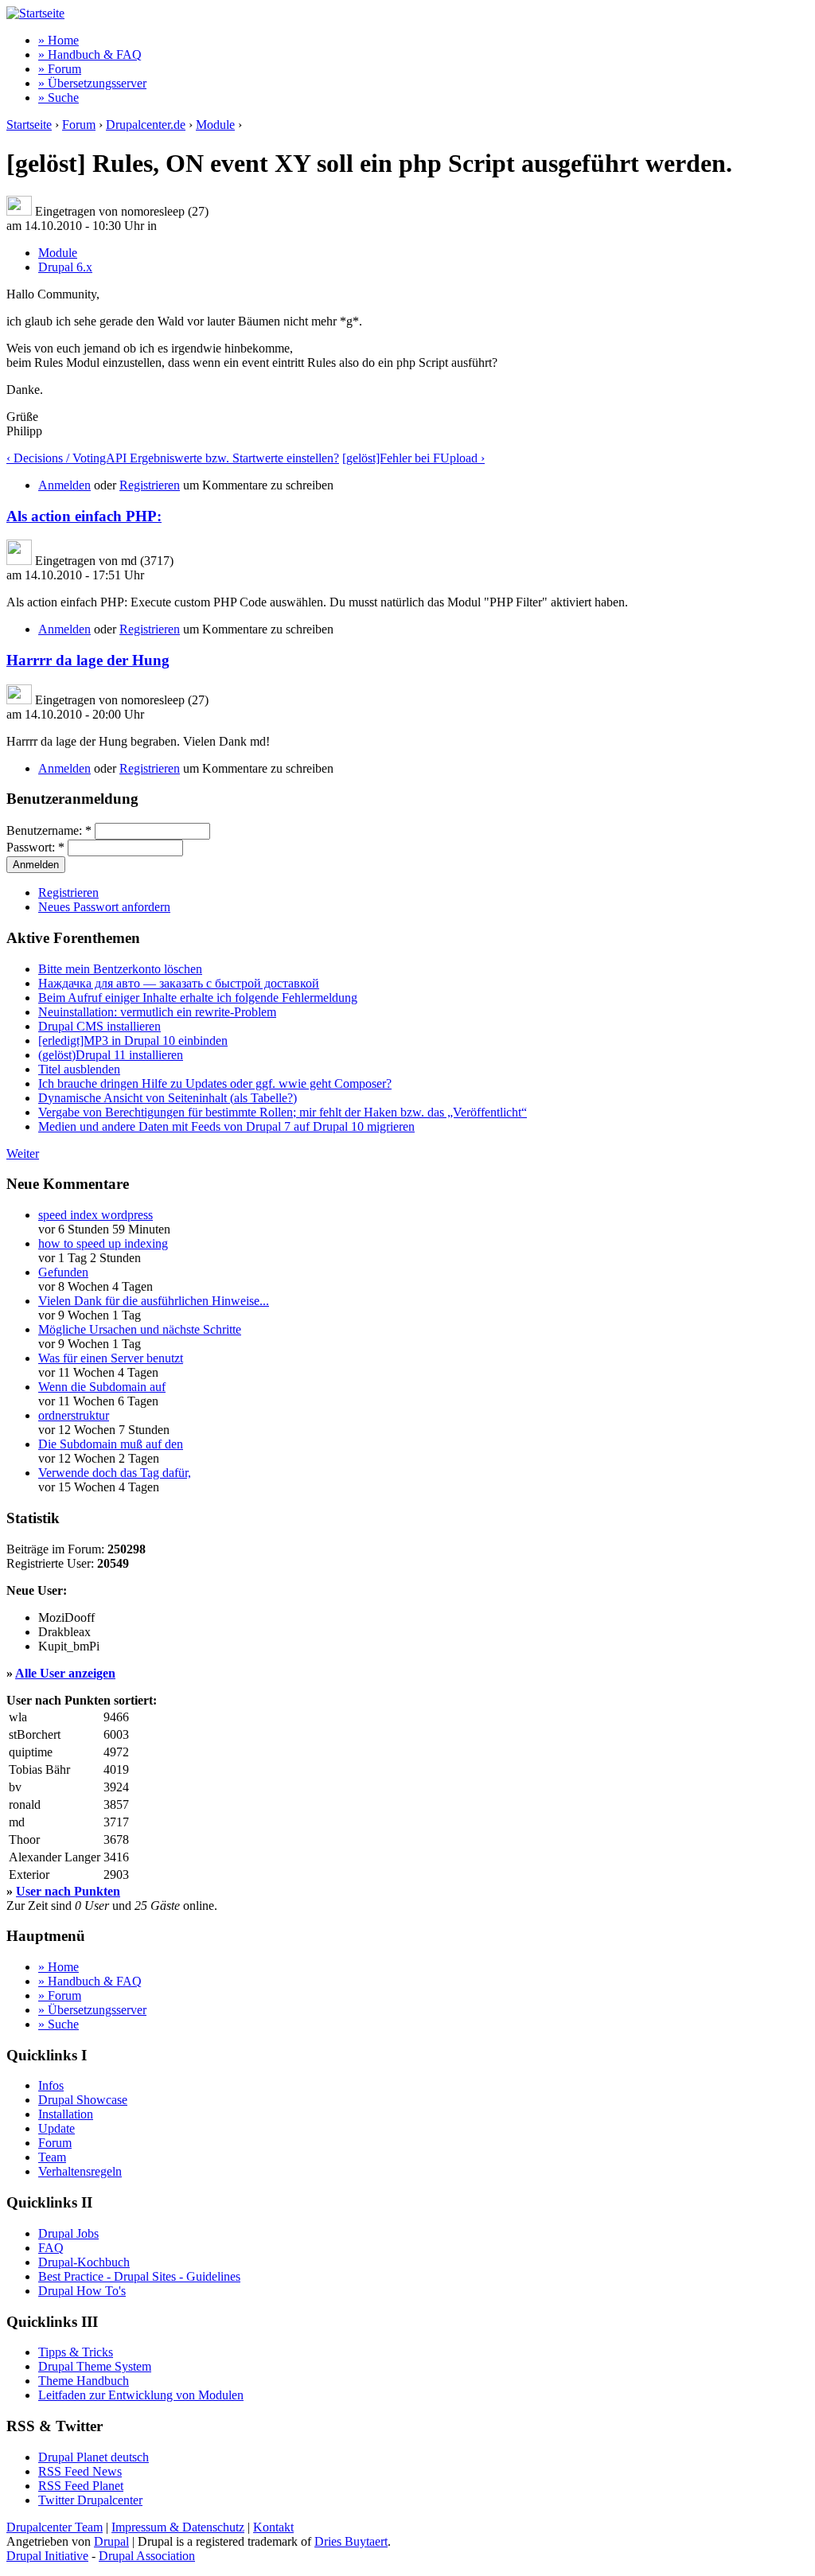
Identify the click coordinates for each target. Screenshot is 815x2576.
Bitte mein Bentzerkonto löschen (120, 969)
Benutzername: (49, 830)
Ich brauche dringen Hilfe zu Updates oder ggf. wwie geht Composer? (215, 1083)
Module (215, 125)
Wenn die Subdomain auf (102, 1387)
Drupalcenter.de (146, 125)
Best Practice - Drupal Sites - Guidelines (139, 2276)
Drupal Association (147, 2556)
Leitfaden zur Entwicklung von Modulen (141, 2395)
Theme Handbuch (84, 2381)
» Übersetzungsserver (92, 83)
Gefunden (63, 1272)
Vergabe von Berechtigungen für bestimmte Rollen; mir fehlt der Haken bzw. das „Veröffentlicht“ (283, 1112)
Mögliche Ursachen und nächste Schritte (140, 1329)
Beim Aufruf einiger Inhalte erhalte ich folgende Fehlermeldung (198, 998)
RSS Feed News (80, 2471)
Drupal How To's (82, 2291)
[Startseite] (35, 13)
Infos (51, 2085)
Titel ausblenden (79, 1069)
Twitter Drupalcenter (90, 2500)
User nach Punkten (68, 1891)
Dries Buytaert (351, 2541)
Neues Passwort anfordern (104, 907)
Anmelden (64, 485)
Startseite (29, 125)
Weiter (23, 1154)
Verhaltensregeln (80, 2171)
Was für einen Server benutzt (111, 1358)
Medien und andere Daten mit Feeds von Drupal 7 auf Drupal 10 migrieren (226, 1126)
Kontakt (273, 2527)
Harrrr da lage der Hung (88, 660)
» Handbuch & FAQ (90, 55)
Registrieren (150, 485)
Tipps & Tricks (76, 2352)
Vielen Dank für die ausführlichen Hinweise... (154, 1301)
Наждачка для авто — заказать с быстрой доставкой (179, 983)
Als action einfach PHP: (84, 516)
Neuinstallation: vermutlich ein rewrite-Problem (157, 1012)
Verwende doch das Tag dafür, (115, 1473)
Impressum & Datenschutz (178, 2527)
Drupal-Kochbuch (84, 2262)
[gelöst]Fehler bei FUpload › (413, 458)
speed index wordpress (96, 1215)
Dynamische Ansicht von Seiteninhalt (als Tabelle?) (168, 1098)
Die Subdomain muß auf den (111, 1444)
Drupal (111, 2541)
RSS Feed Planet (81, 2486)
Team (52, 2157)
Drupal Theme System (95, 2366)
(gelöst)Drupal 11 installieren (111, 1055)
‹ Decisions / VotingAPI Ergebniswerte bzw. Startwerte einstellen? (173, 458)
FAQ (51, 2248)
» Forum (60, 69)
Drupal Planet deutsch (94, 2457)
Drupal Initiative (47, 2556)
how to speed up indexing (103, 1243)
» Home (58, 40)
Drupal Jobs (68, 2233)
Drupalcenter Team (55, 2527)
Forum (79, 125)
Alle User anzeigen (65, 1673)
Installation (66, 2114)
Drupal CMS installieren (99, 1026)
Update (57, 2128)
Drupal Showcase (83, 2100)
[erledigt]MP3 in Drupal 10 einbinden (133, 1041)
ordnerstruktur (74, 1415)
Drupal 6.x (65, 267)
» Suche (58, 97)
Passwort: (35, 847)
